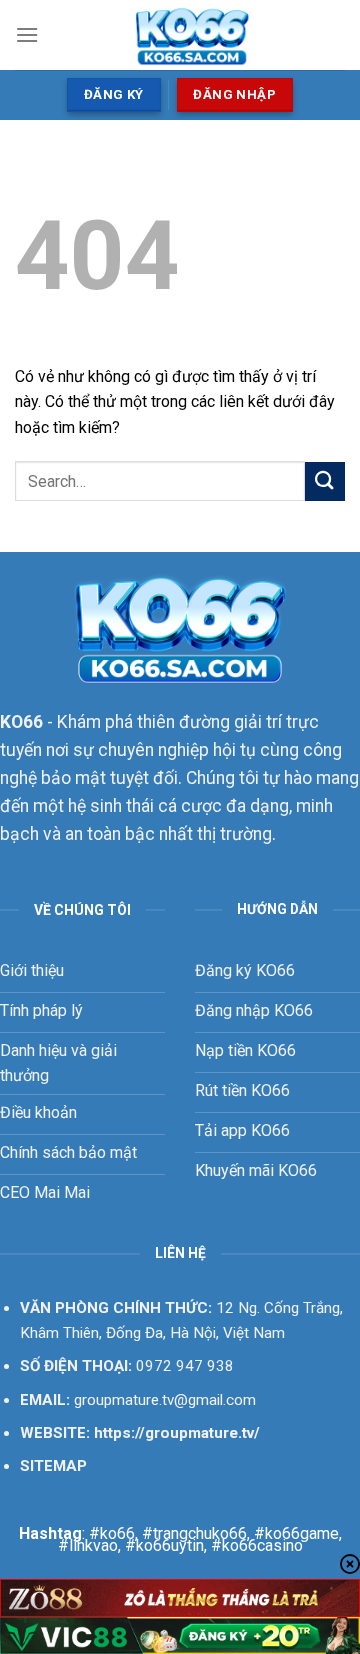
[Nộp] (325, 481)
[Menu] (27, 34)
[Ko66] (192, 35)
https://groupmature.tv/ (177, 1433)
